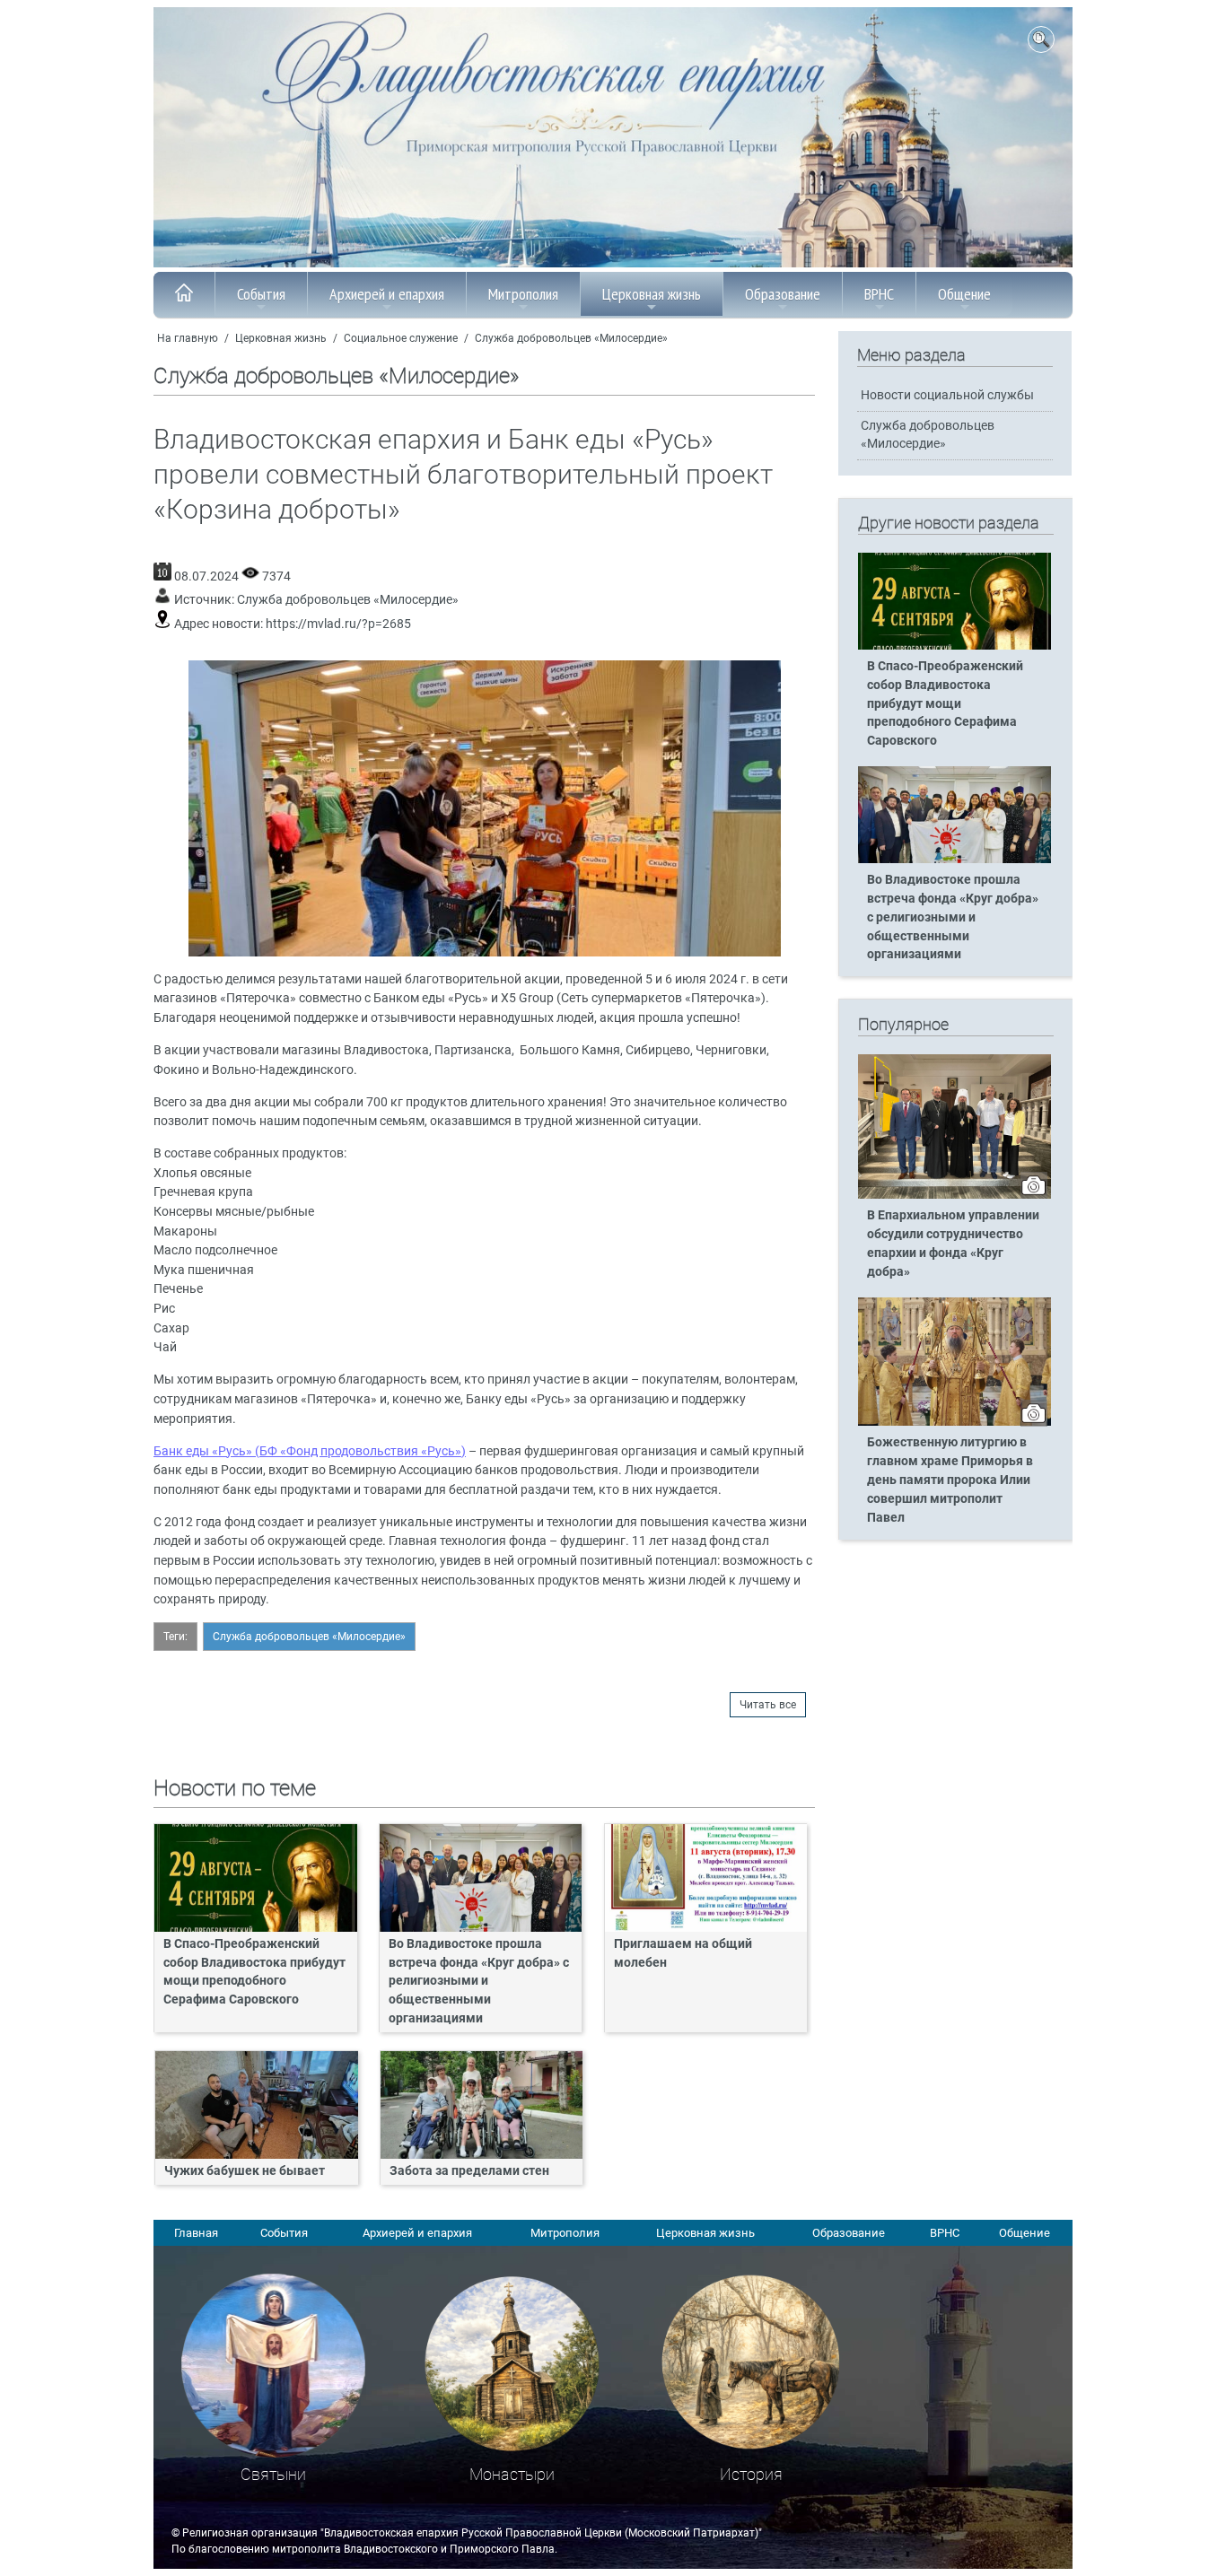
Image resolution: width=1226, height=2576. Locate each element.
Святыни (273, 2474)
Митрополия (523, 294)
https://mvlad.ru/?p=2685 (338, 624)
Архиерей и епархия (387, 294)
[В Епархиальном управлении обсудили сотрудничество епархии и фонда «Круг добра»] (955, 1195)
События (261, 294)
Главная (196, 2233)
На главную (188, 338)
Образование (783, 294)
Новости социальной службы (947, 395)
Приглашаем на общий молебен (683, 1953)
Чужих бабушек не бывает (245, 2171)
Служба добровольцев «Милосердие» (571, 338)
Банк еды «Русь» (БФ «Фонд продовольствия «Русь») (310, 1451)
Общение (964, 294)
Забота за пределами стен (469, 2171)
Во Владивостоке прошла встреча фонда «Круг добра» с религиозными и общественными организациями (479, 1982)
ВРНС (879, 294)
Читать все (768, 1705)
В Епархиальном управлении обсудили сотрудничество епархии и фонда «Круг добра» (953, 1244)
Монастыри (512, 2474)
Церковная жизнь (652, 294)
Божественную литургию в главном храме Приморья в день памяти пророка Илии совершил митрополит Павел (950, 1480)
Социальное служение (401, 338)
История (751, 2474)
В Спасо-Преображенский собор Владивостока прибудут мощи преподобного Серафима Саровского (254, 1972)
